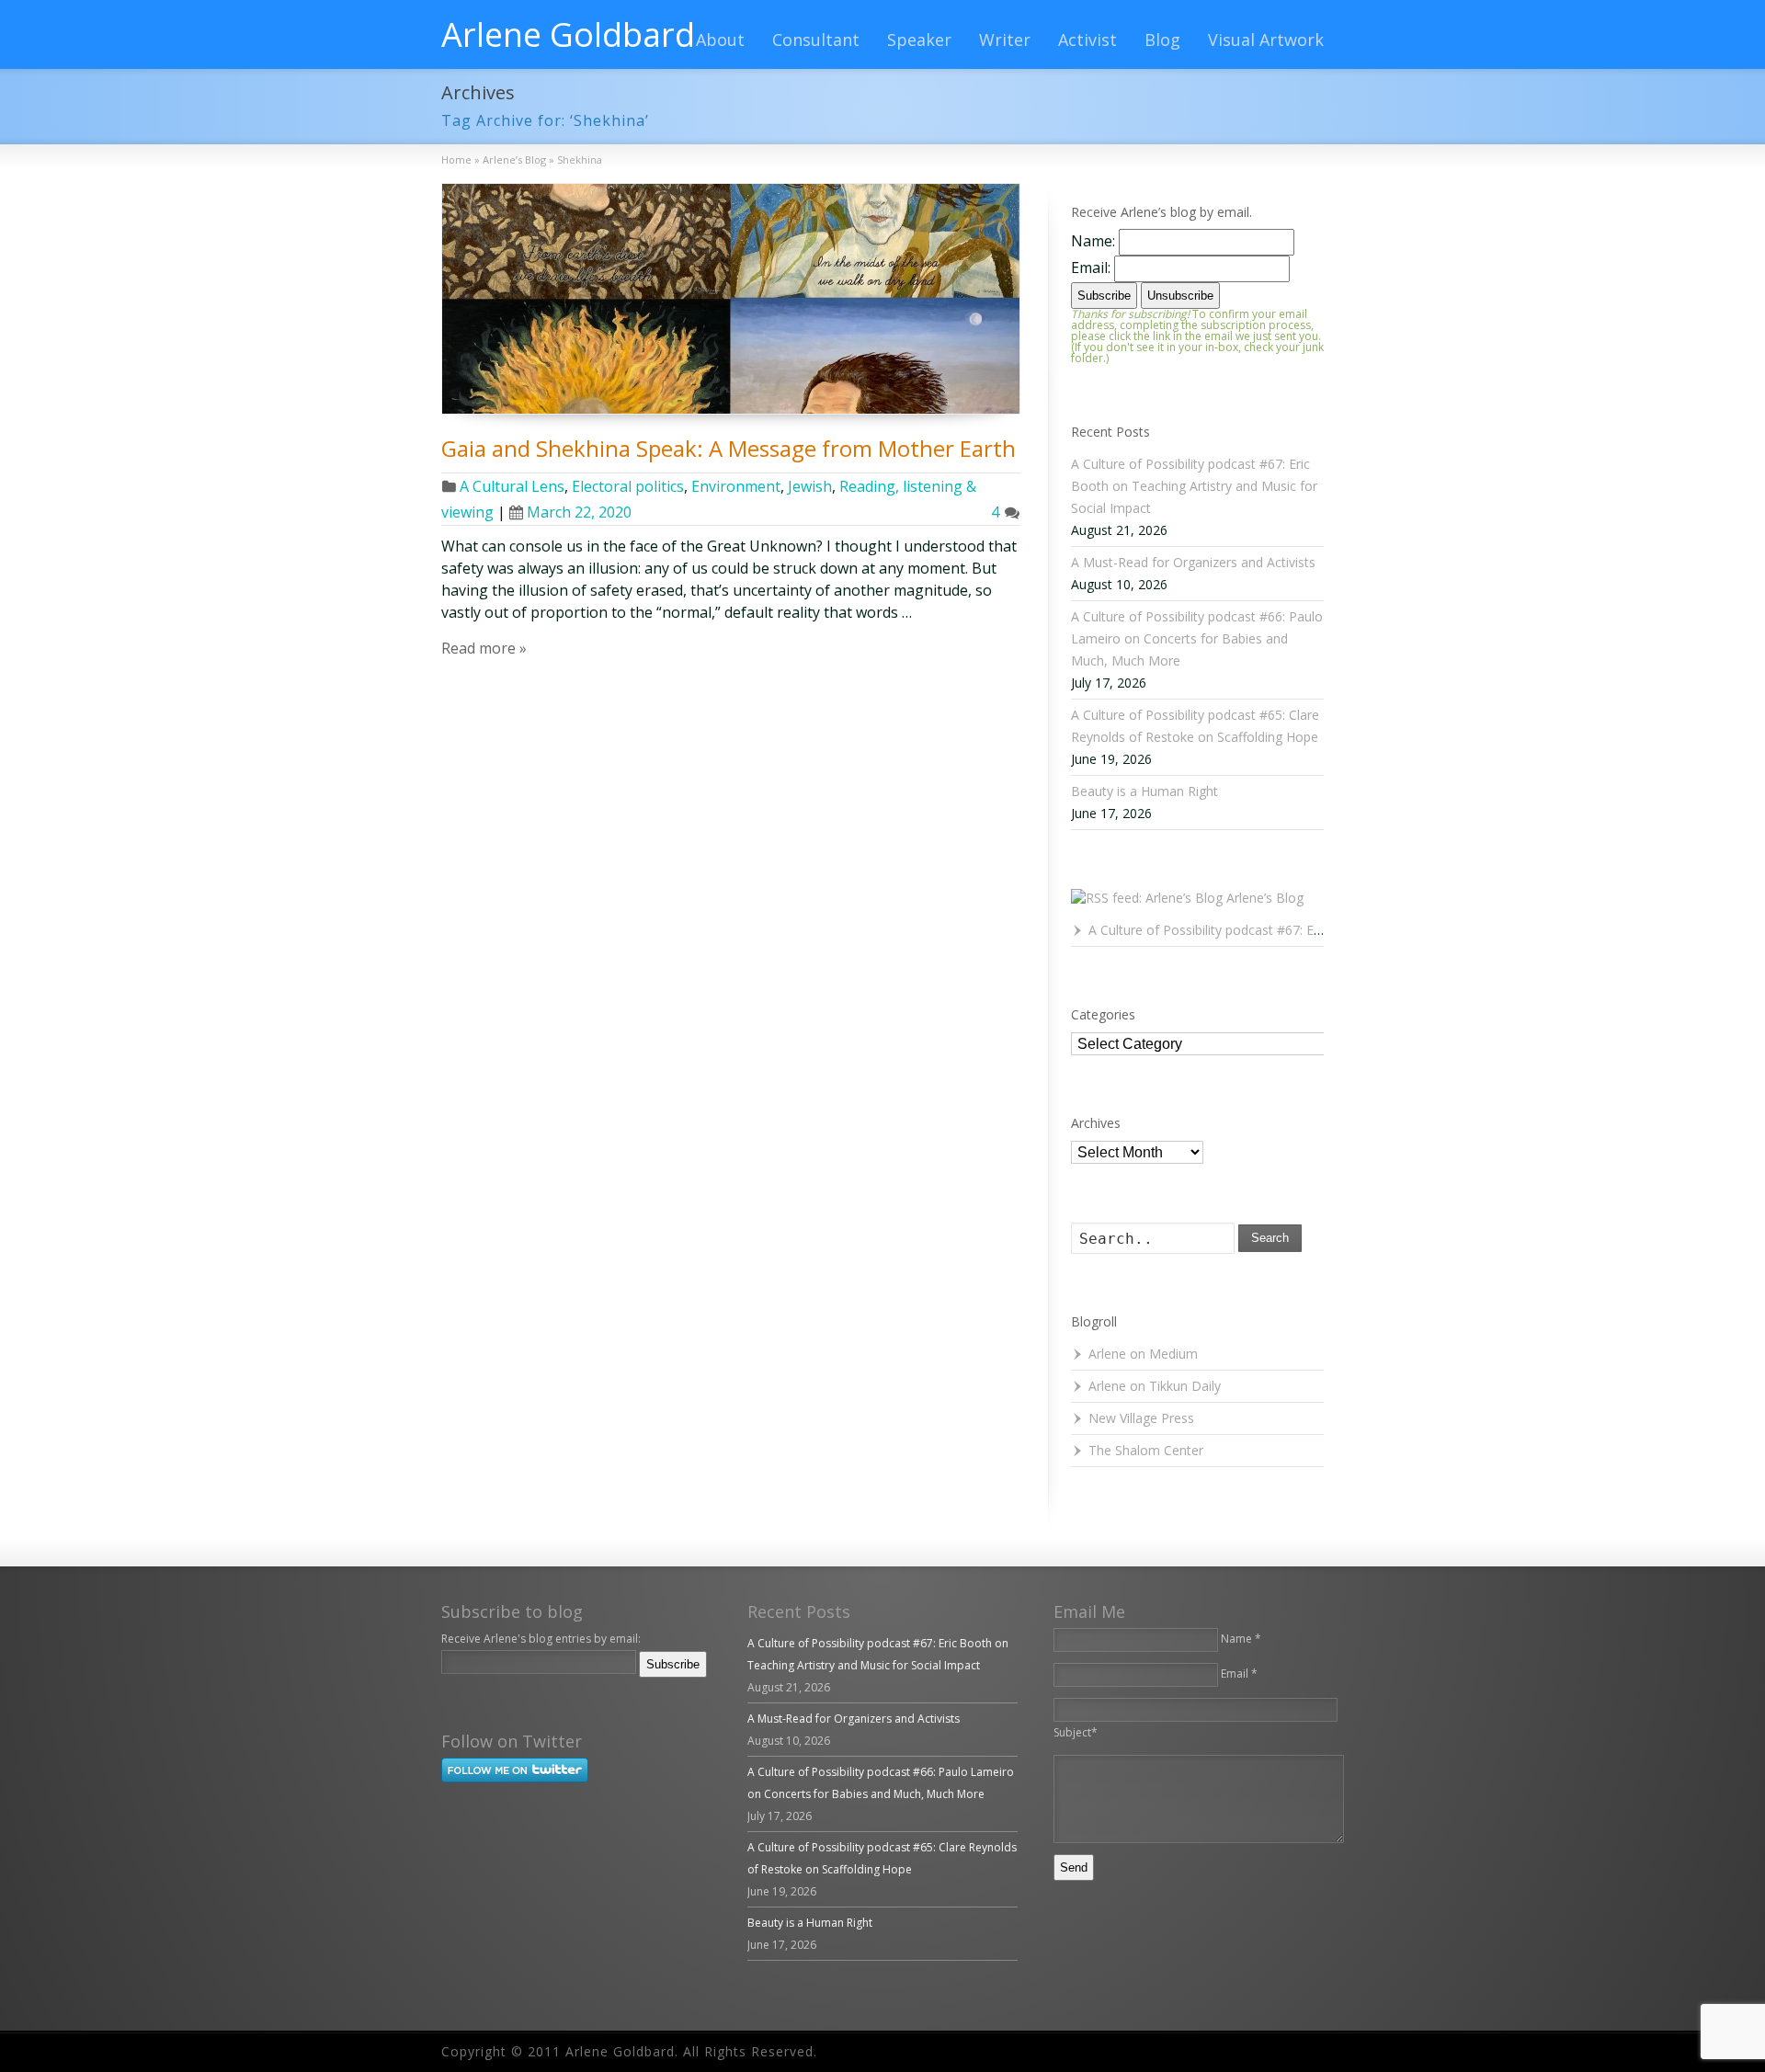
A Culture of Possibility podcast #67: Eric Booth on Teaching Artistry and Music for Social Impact (1194, 486)
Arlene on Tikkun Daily (1155, 1386)
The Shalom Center (1146, 1450)
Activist (1087, 40)
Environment (736, 486)
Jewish (810, 486)
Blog (1162, 40)
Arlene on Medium (1143, 1354)
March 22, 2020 (579, 512)
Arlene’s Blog (1265, 898)
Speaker (919, 40)
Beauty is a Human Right (1144, 791)
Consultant (816, 40)
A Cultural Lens (512, 486)
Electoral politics (628, 486)
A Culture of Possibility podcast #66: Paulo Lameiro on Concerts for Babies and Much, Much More (1197, 638)
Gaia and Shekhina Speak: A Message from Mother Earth (729, 448)
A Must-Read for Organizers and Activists (1193, 562)
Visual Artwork (1266, 40)
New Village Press (1141, 1418)
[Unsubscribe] (445, 1690)
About (720, 40)
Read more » (484, 648)
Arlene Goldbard (568, 35)
